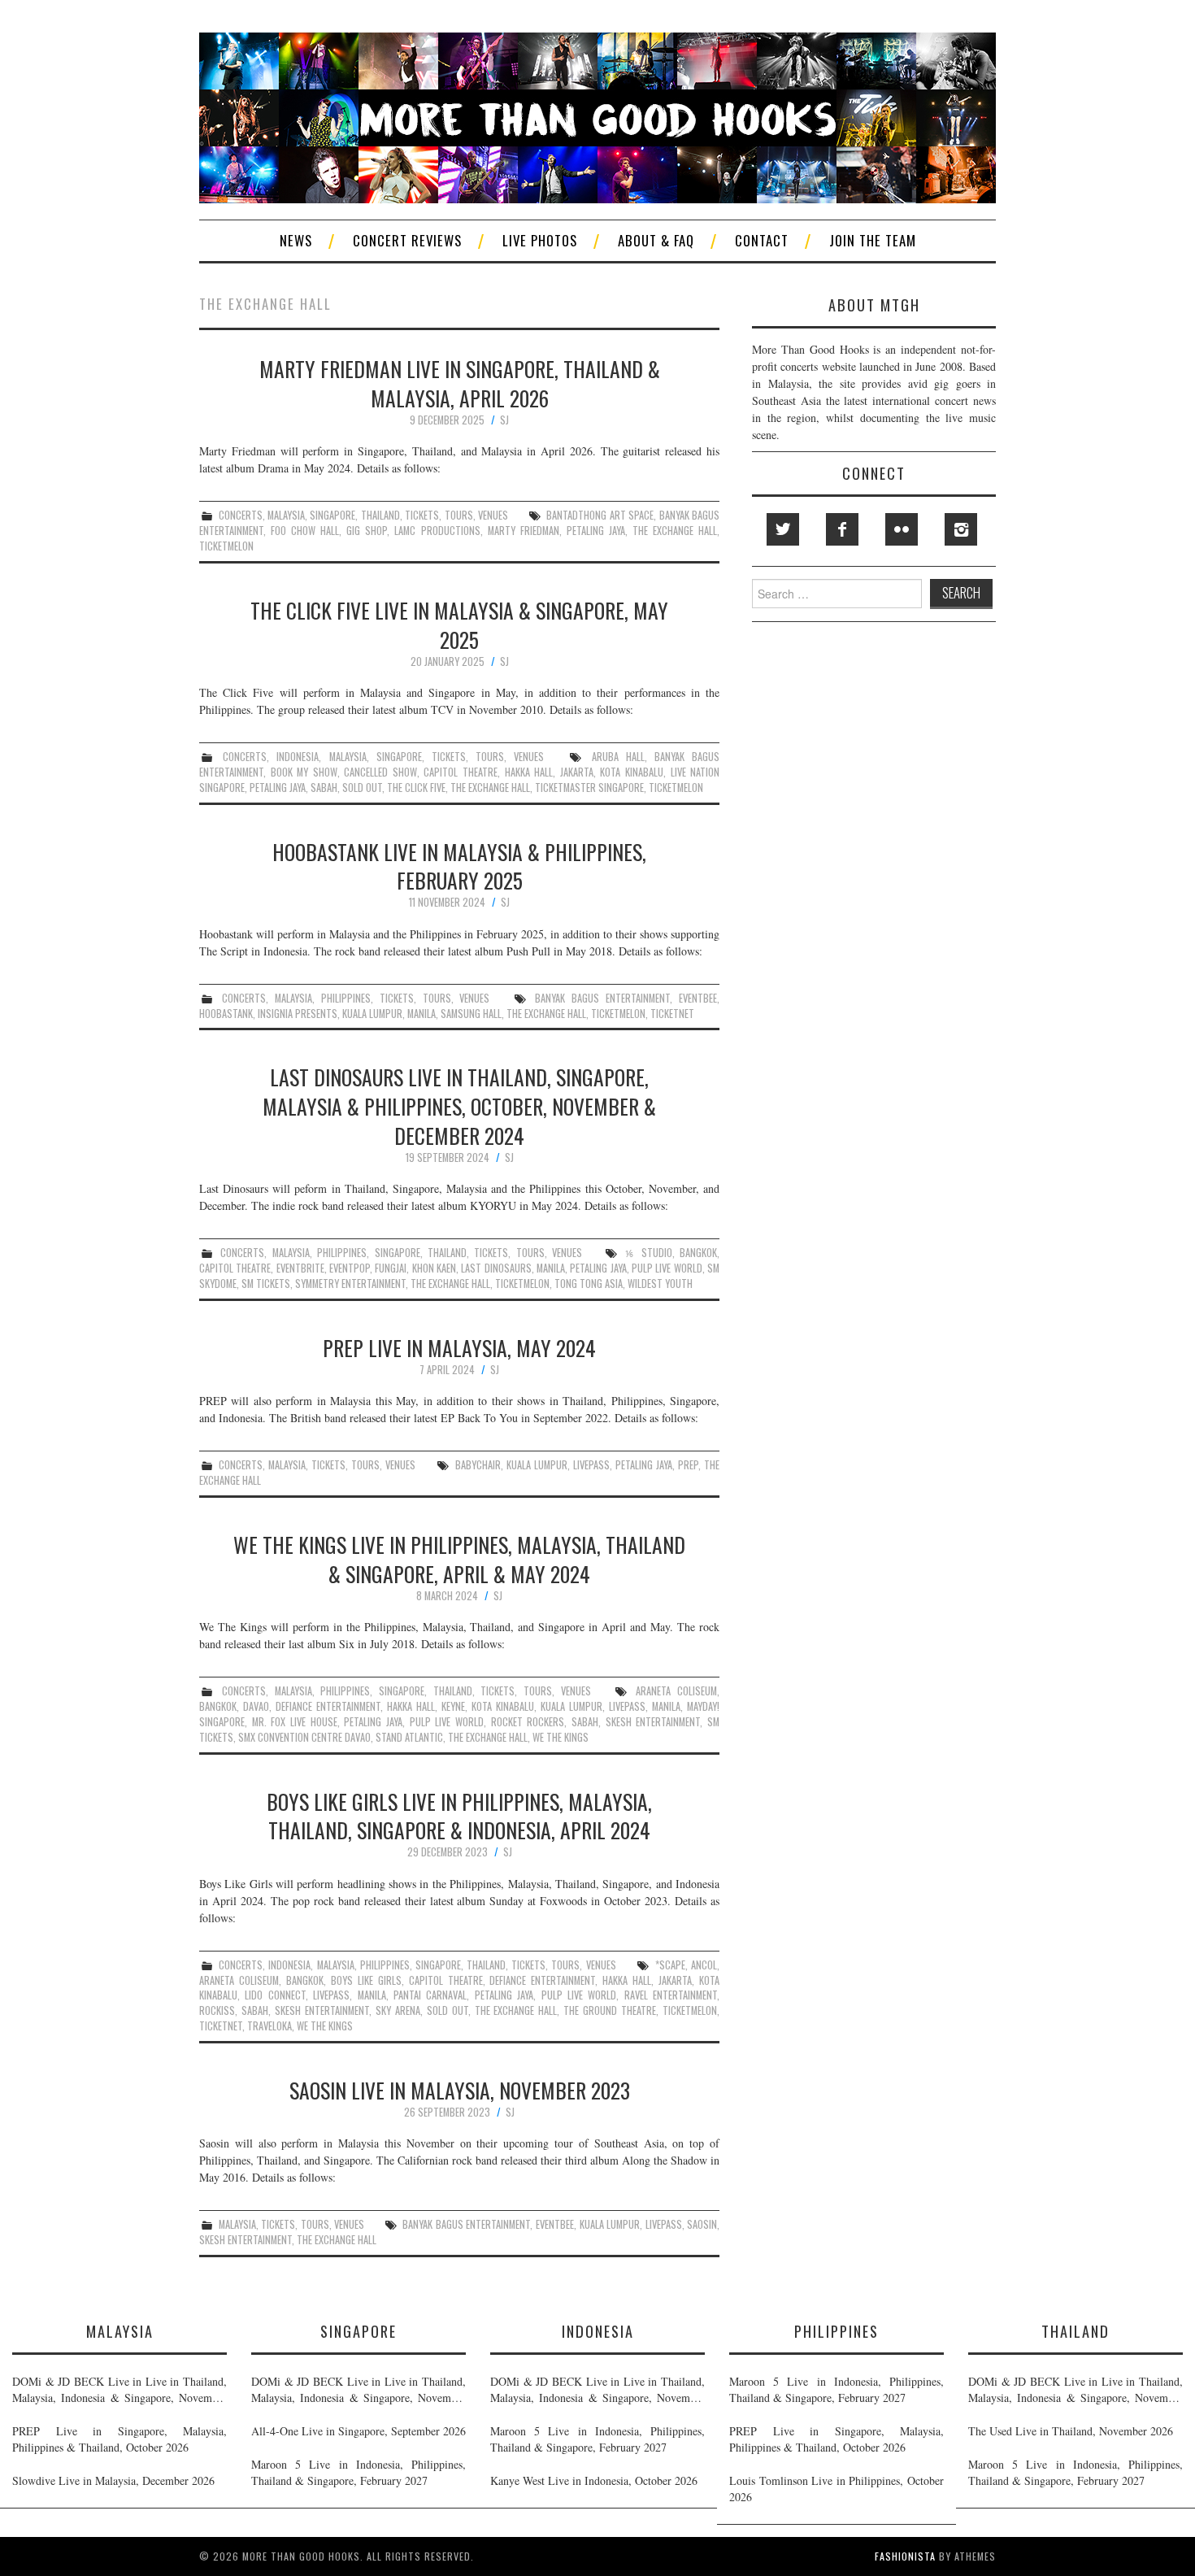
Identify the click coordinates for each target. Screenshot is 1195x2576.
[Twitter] (783, 529)
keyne (453, 1706)
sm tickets (266, 1284)
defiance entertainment (328, 1706)
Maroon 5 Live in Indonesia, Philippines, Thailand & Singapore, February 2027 (358, 2472)
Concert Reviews (407, 240)
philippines (346, 998)
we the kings (561, 1737)
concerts (241, 515)
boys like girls (366, 1980)
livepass (591, 1465)
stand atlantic (409, 1737)
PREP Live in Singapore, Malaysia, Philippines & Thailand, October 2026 (119, 2439)
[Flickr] (902, 529)
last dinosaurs (496, 1268)
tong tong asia (589, 1284)
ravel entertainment (671, 1995)
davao (256, 1706)
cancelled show (380, 772)
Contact (762, 240)
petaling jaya (596, 531)
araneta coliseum (676, 1691)
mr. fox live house (295, 1722)
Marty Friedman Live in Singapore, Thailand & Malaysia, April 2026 (460, 383)
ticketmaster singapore (589, 788)
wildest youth (660, 1284)
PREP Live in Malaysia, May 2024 (459, 1347)
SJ (504, 420)
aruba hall (618, 757)
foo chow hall (305, 531)
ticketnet (672, 1014)
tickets (422, 515)
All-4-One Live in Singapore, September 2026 (358, 2431)
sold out (362, 788)
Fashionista (905, 2556)
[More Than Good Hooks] (597, 116)
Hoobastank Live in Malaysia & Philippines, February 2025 (459, 866)
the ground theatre (610, 2010)
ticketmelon (226, 546)
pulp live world (667, 1268)
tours (459, 515)
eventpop (350, 1268)
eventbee (698, 998)
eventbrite (300, 1268)
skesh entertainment (653, 1722)
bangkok (698, 1253)
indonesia (298, 757)
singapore (332, 515)
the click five (416, 788)
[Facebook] (842, 529)
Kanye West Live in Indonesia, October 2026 (594, 2480)
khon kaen (434, 1268)
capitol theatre (461, 772)
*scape (670, 1965)
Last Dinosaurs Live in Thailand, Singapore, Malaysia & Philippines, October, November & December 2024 (459, 1106)
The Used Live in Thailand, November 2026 (1071, 2431)
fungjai (391, 1268)
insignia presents (298, 1014)
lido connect (275, 1995)
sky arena (398, 2010)
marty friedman (524, 531)
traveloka (269, 2026)
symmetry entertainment (350, 1284)
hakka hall (529, 772)
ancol (704, 1965)
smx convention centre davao (304, 1737)
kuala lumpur (372, 1014)
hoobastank (226, 1014)
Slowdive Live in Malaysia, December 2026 (113, 2480)
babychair (478, 1465)
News (296, 240)
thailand (380, 515)
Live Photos (540, 240)
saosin (702, 2224)
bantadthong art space (600, 515)
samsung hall (471, 1014)
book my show (304, 772)
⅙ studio (649, 1253)
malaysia (286, 515)
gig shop (367, 531)
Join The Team (873, 240)
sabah (324, 788)
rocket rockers (528, 1722)
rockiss (217, 2010)
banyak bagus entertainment (602, 998)
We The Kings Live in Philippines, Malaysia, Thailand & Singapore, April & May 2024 (459, 1559)
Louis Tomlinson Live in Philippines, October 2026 (836, 2489)
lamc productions (437, 531)
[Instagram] (961, 529)
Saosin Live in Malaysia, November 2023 (460, 2090)
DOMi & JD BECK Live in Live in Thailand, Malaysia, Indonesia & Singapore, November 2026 (119, 2390)
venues (493, 515)
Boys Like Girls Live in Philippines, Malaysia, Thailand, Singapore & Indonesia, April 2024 (459, 1816)
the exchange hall (675, 531)
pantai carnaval (430, 1995)
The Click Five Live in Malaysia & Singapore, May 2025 (459, 624)
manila (422, 1014)
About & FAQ (656, 240)
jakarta (577, 772)
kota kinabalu (632, 772)
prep (688, 1465)
